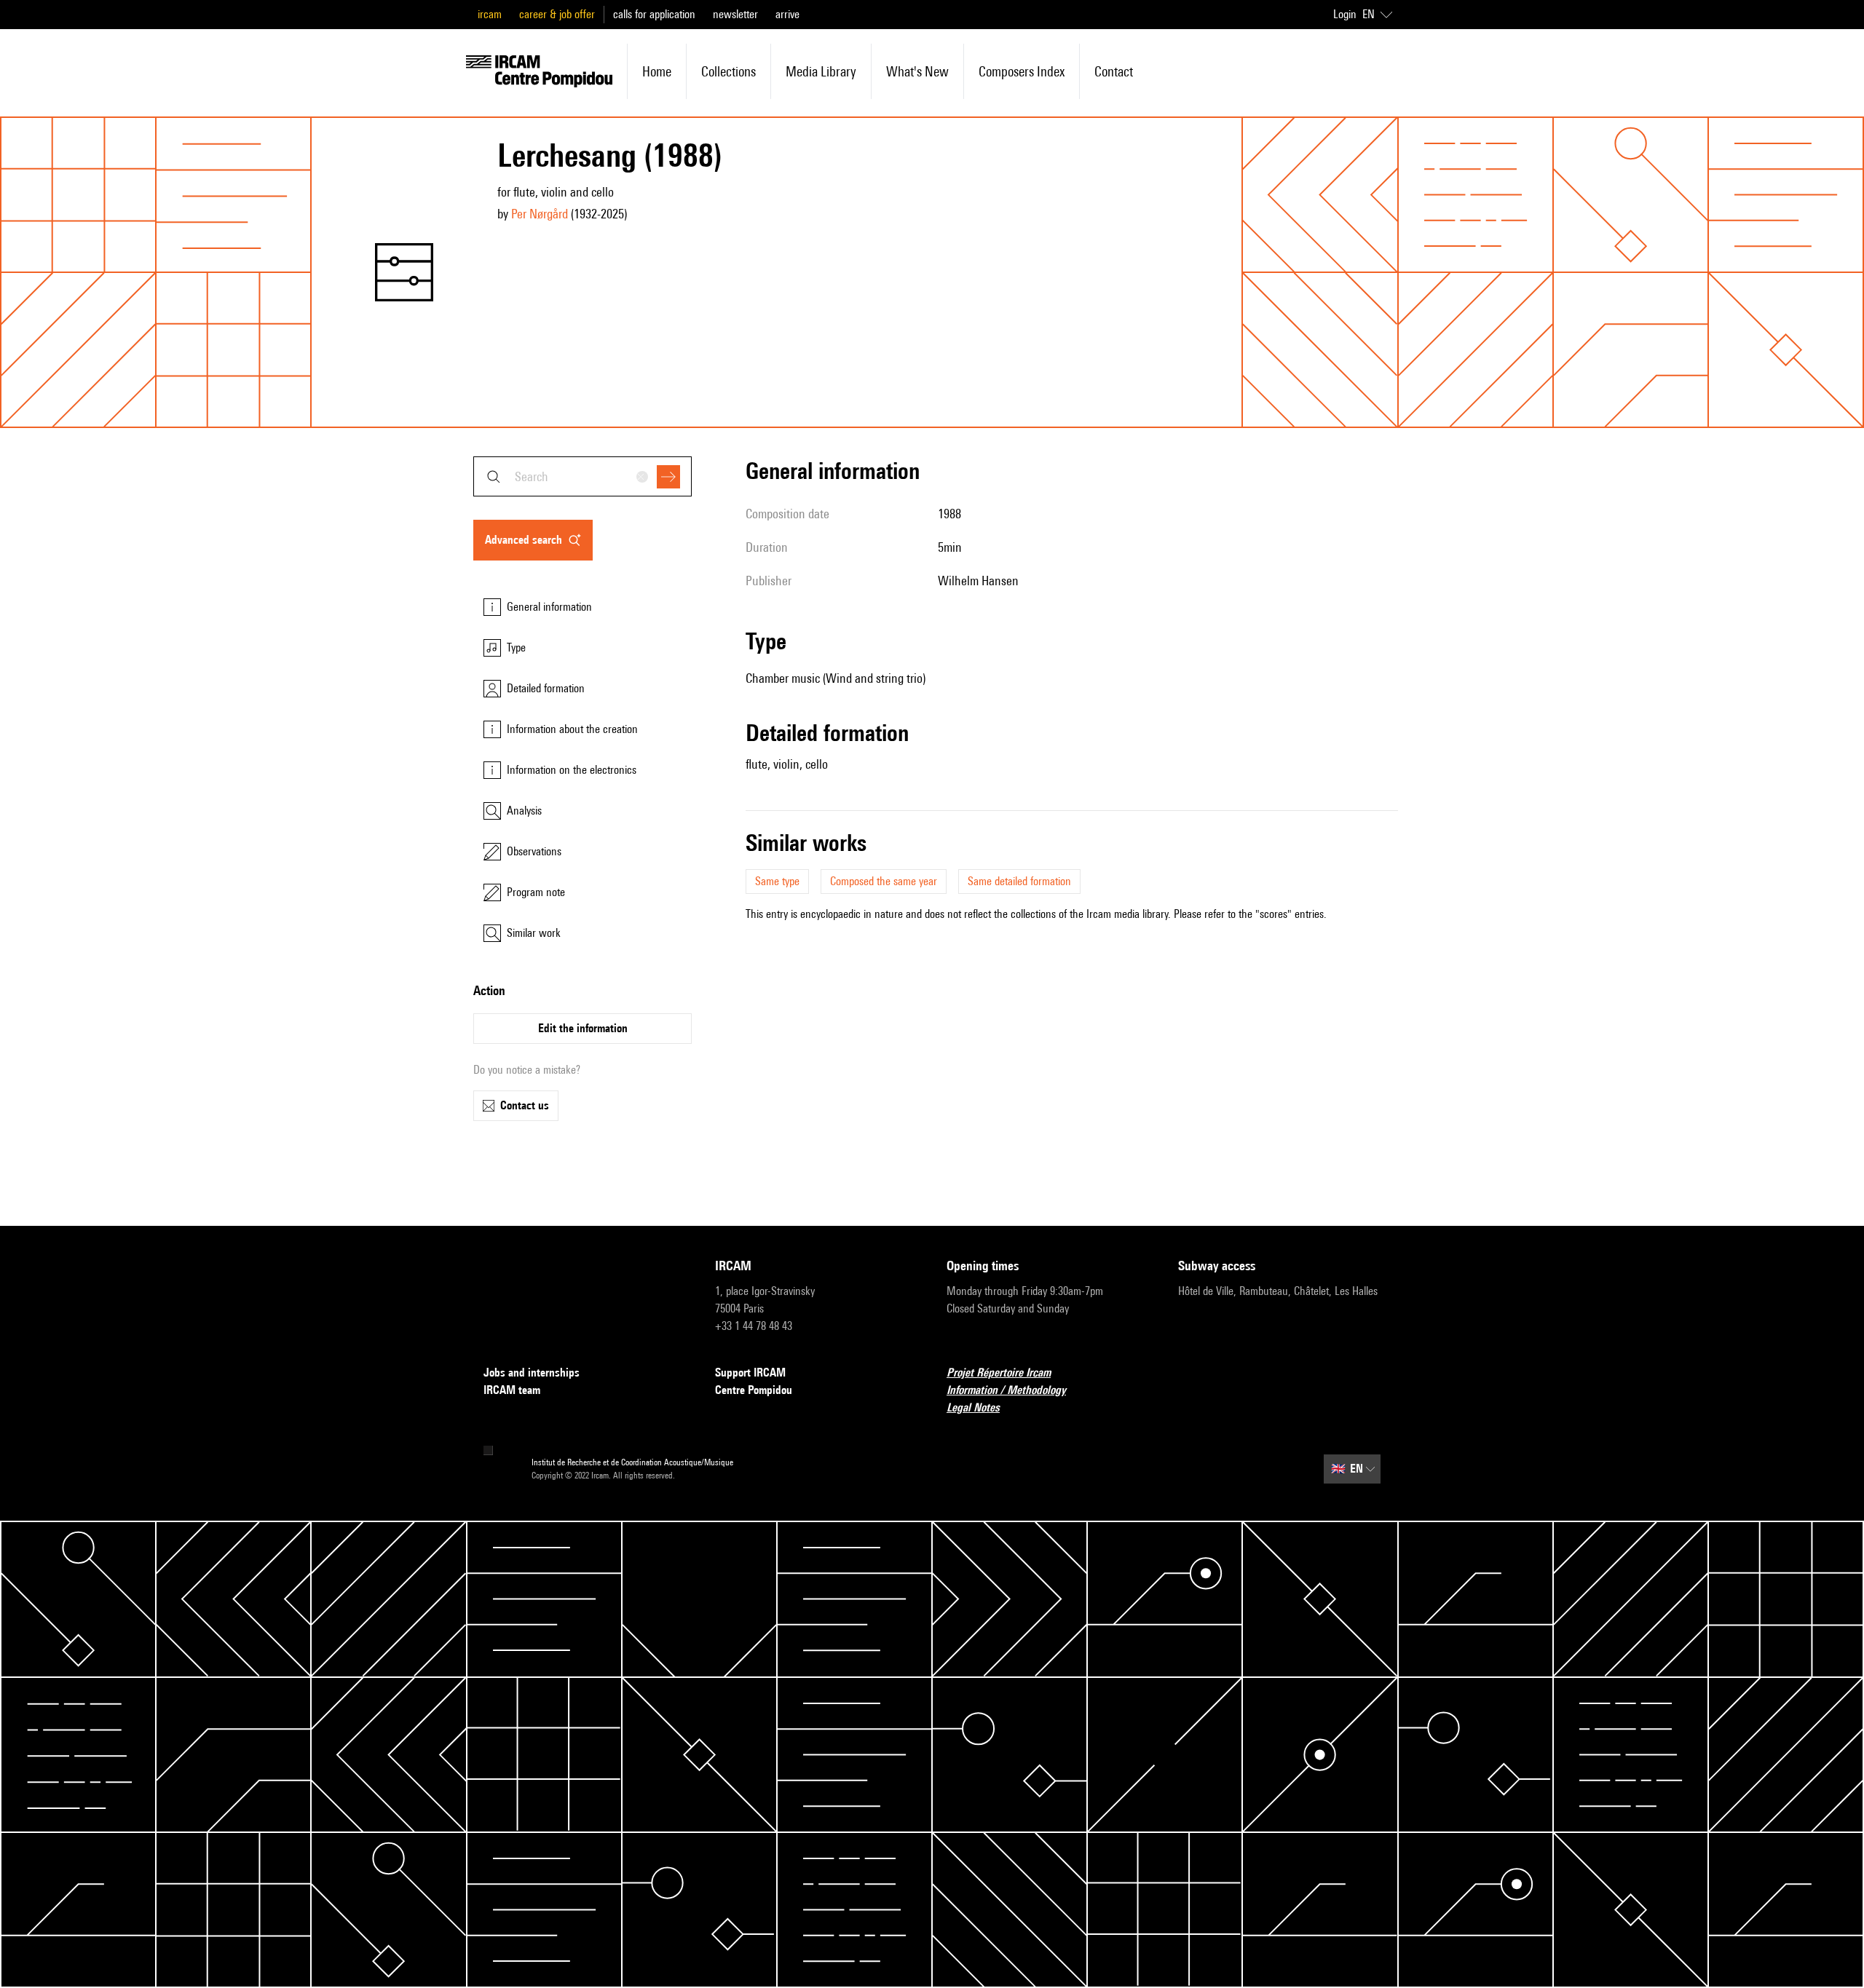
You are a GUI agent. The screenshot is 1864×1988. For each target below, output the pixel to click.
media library (821, 71)
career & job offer (557, 14)
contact (1114, 71)
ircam (490, 14)
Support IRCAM (750, 1373)
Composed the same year (884, 881)
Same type (777, 881)
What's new (917, 71)
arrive (787, 14)
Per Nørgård (540, 214)
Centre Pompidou (754, 1390)
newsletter (735, 14)
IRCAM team (512, 1390)
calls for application (654, 14)
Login (1345, 14)
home (657, 71)
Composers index (1022, 71)
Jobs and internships (532, 1373)
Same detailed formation (1019, 881)
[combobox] (582, 476)
